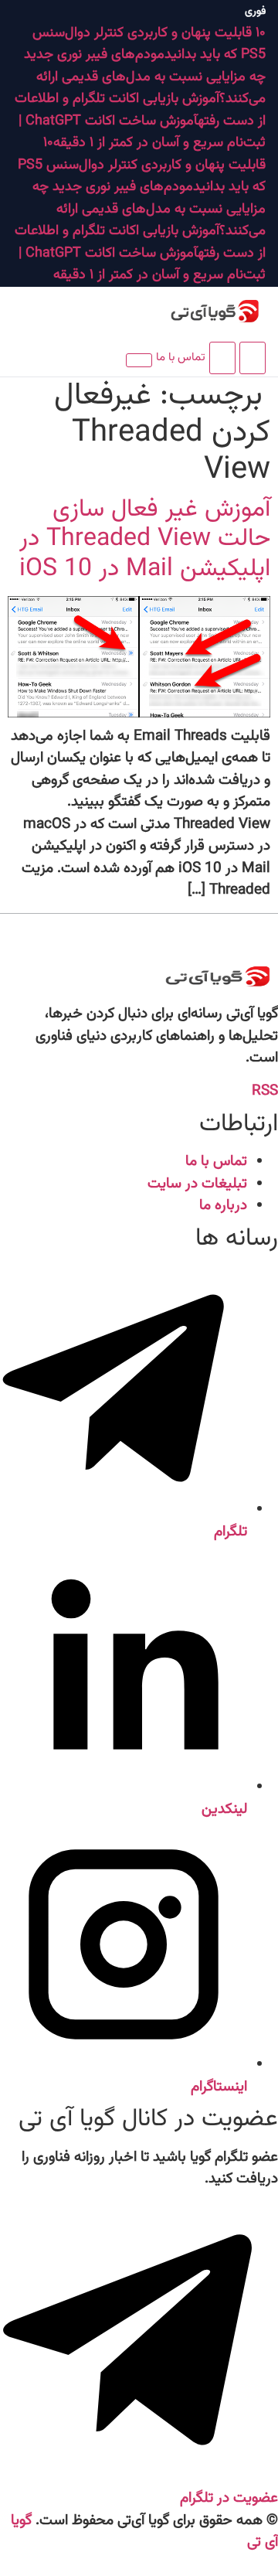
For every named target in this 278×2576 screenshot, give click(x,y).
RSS (265, 1091)
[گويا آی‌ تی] (196, 312)
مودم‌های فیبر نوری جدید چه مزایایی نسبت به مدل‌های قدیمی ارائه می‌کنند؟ (145, 77)
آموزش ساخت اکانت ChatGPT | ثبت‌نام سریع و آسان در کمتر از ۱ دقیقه (142, 133)
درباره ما (223, 1206)
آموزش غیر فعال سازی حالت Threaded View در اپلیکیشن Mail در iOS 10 (145, 539)
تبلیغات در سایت (197, 1184)
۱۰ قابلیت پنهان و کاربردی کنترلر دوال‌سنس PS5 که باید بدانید (142, 165)
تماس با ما (181, 358)
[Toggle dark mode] (222, 358)
